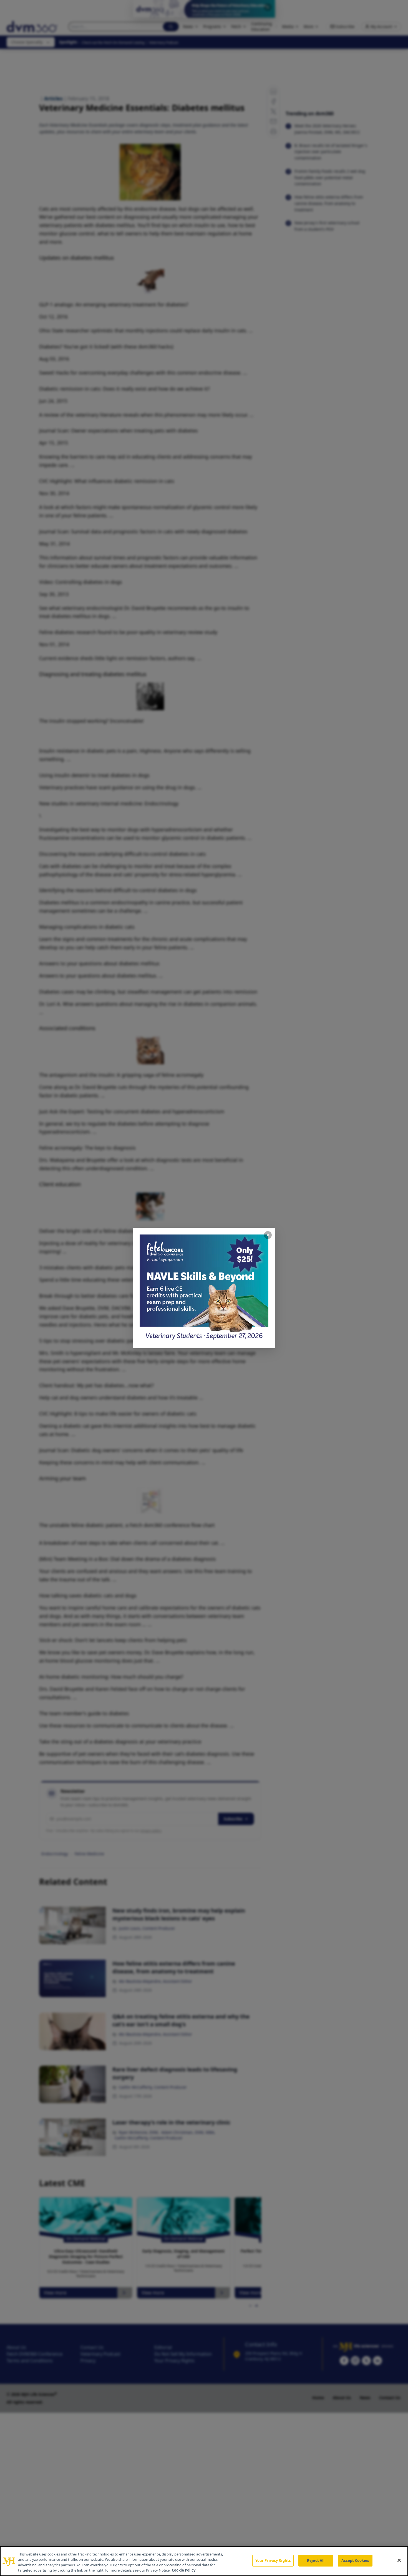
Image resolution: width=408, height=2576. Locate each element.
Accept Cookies (355, 2560)
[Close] (399, 2560)
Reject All (316, 2560)
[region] (204, 2561)
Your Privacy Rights (273, 2560)
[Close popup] (268, 1235)
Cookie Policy (184, 2570)
